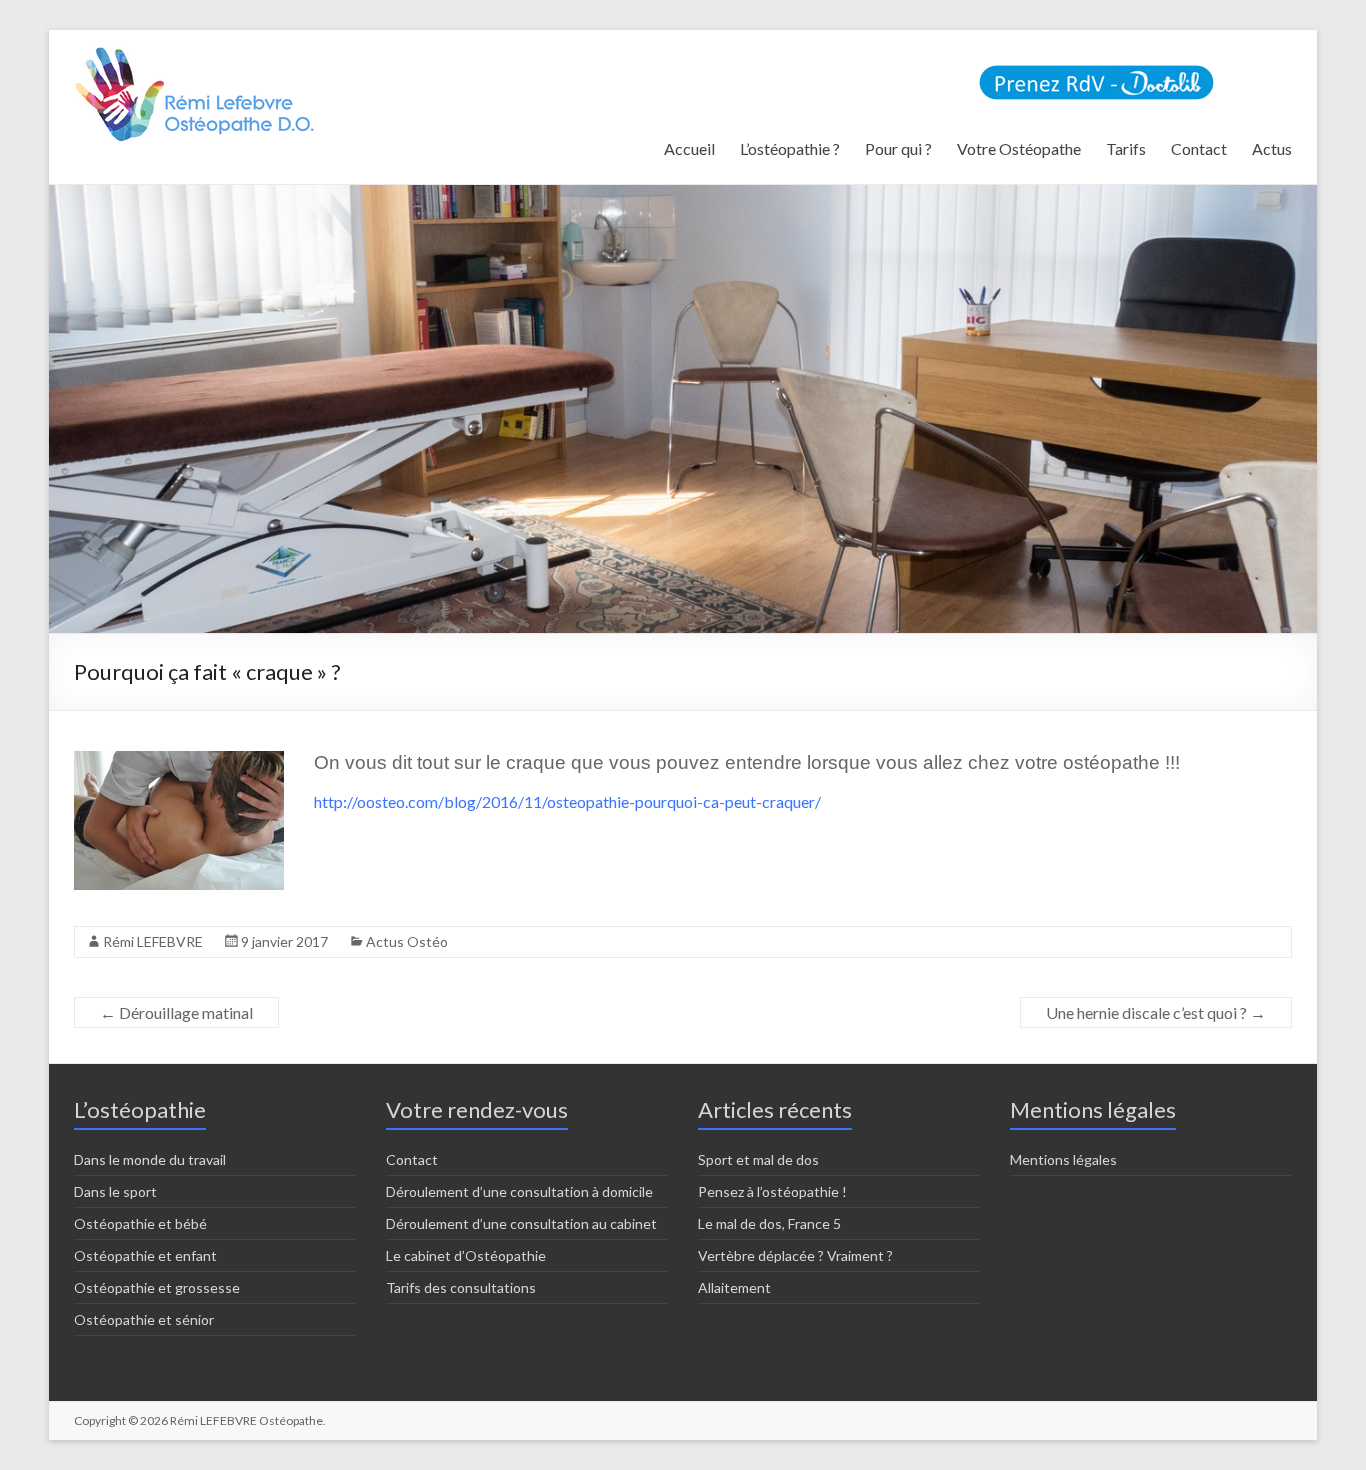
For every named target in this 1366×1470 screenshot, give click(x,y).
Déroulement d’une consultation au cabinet (521, 1223)
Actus (1272, 148)
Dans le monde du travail (150, 1159)
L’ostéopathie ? (790, 148)
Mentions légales (1063, 1159)
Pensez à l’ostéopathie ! (772, 1191)
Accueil (689, 148)
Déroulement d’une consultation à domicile (519, 1191)
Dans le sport (115, 1191)
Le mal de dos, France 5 (769, 1223)
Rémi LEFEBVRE (153, 941)
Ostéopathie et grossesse (157, 1287)
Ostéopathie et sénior (144, 1319)
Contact (1199, 148)
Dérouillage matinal (176, 1012)
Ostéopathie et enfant (145, 1255)
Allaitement (734, 1287)
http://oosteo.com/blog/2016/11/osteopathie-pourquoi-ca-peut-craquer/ (567, 801)
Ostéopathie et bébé (140, 1223)
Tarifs (1126, 148)
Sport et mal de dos (758, 1159)
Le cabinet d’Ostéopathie (466, 1255)
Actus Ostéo (407, 941)
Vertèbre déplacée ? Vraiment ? (795, 1255)
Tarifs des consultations (461, 1287)
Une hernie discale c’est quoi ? (1156, 1012)
